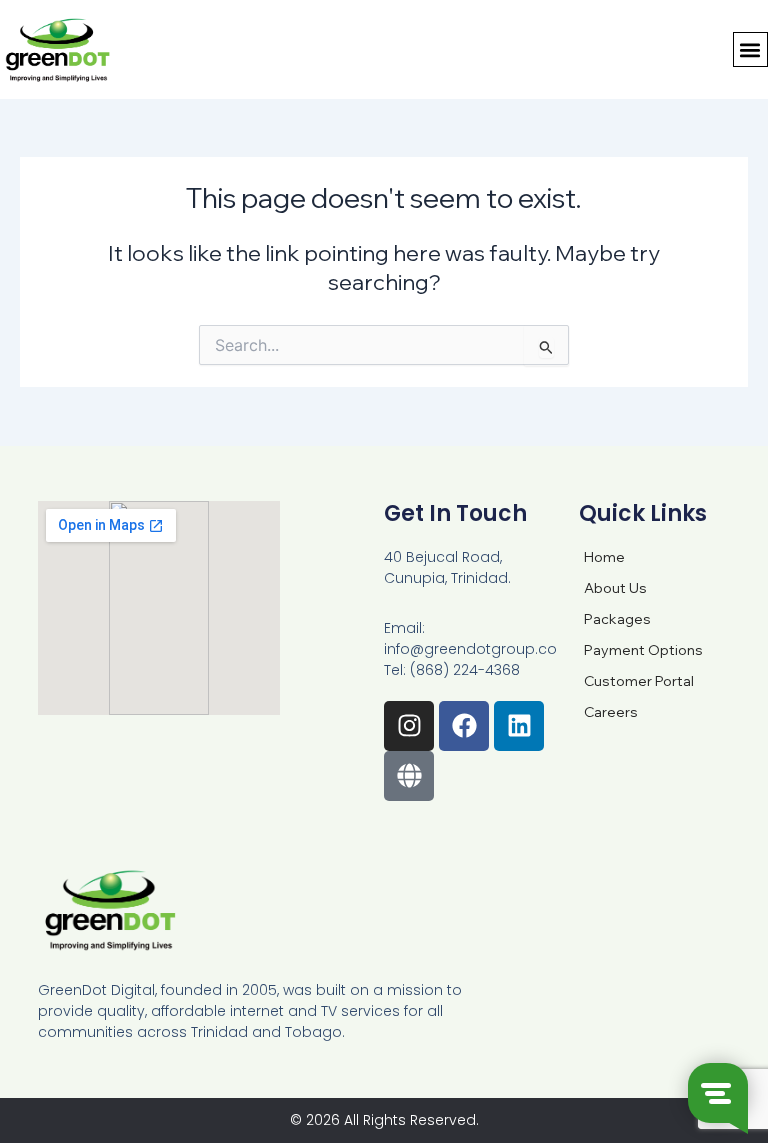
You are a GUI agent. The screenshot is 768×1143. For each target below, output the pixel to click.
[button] (750, 49)
